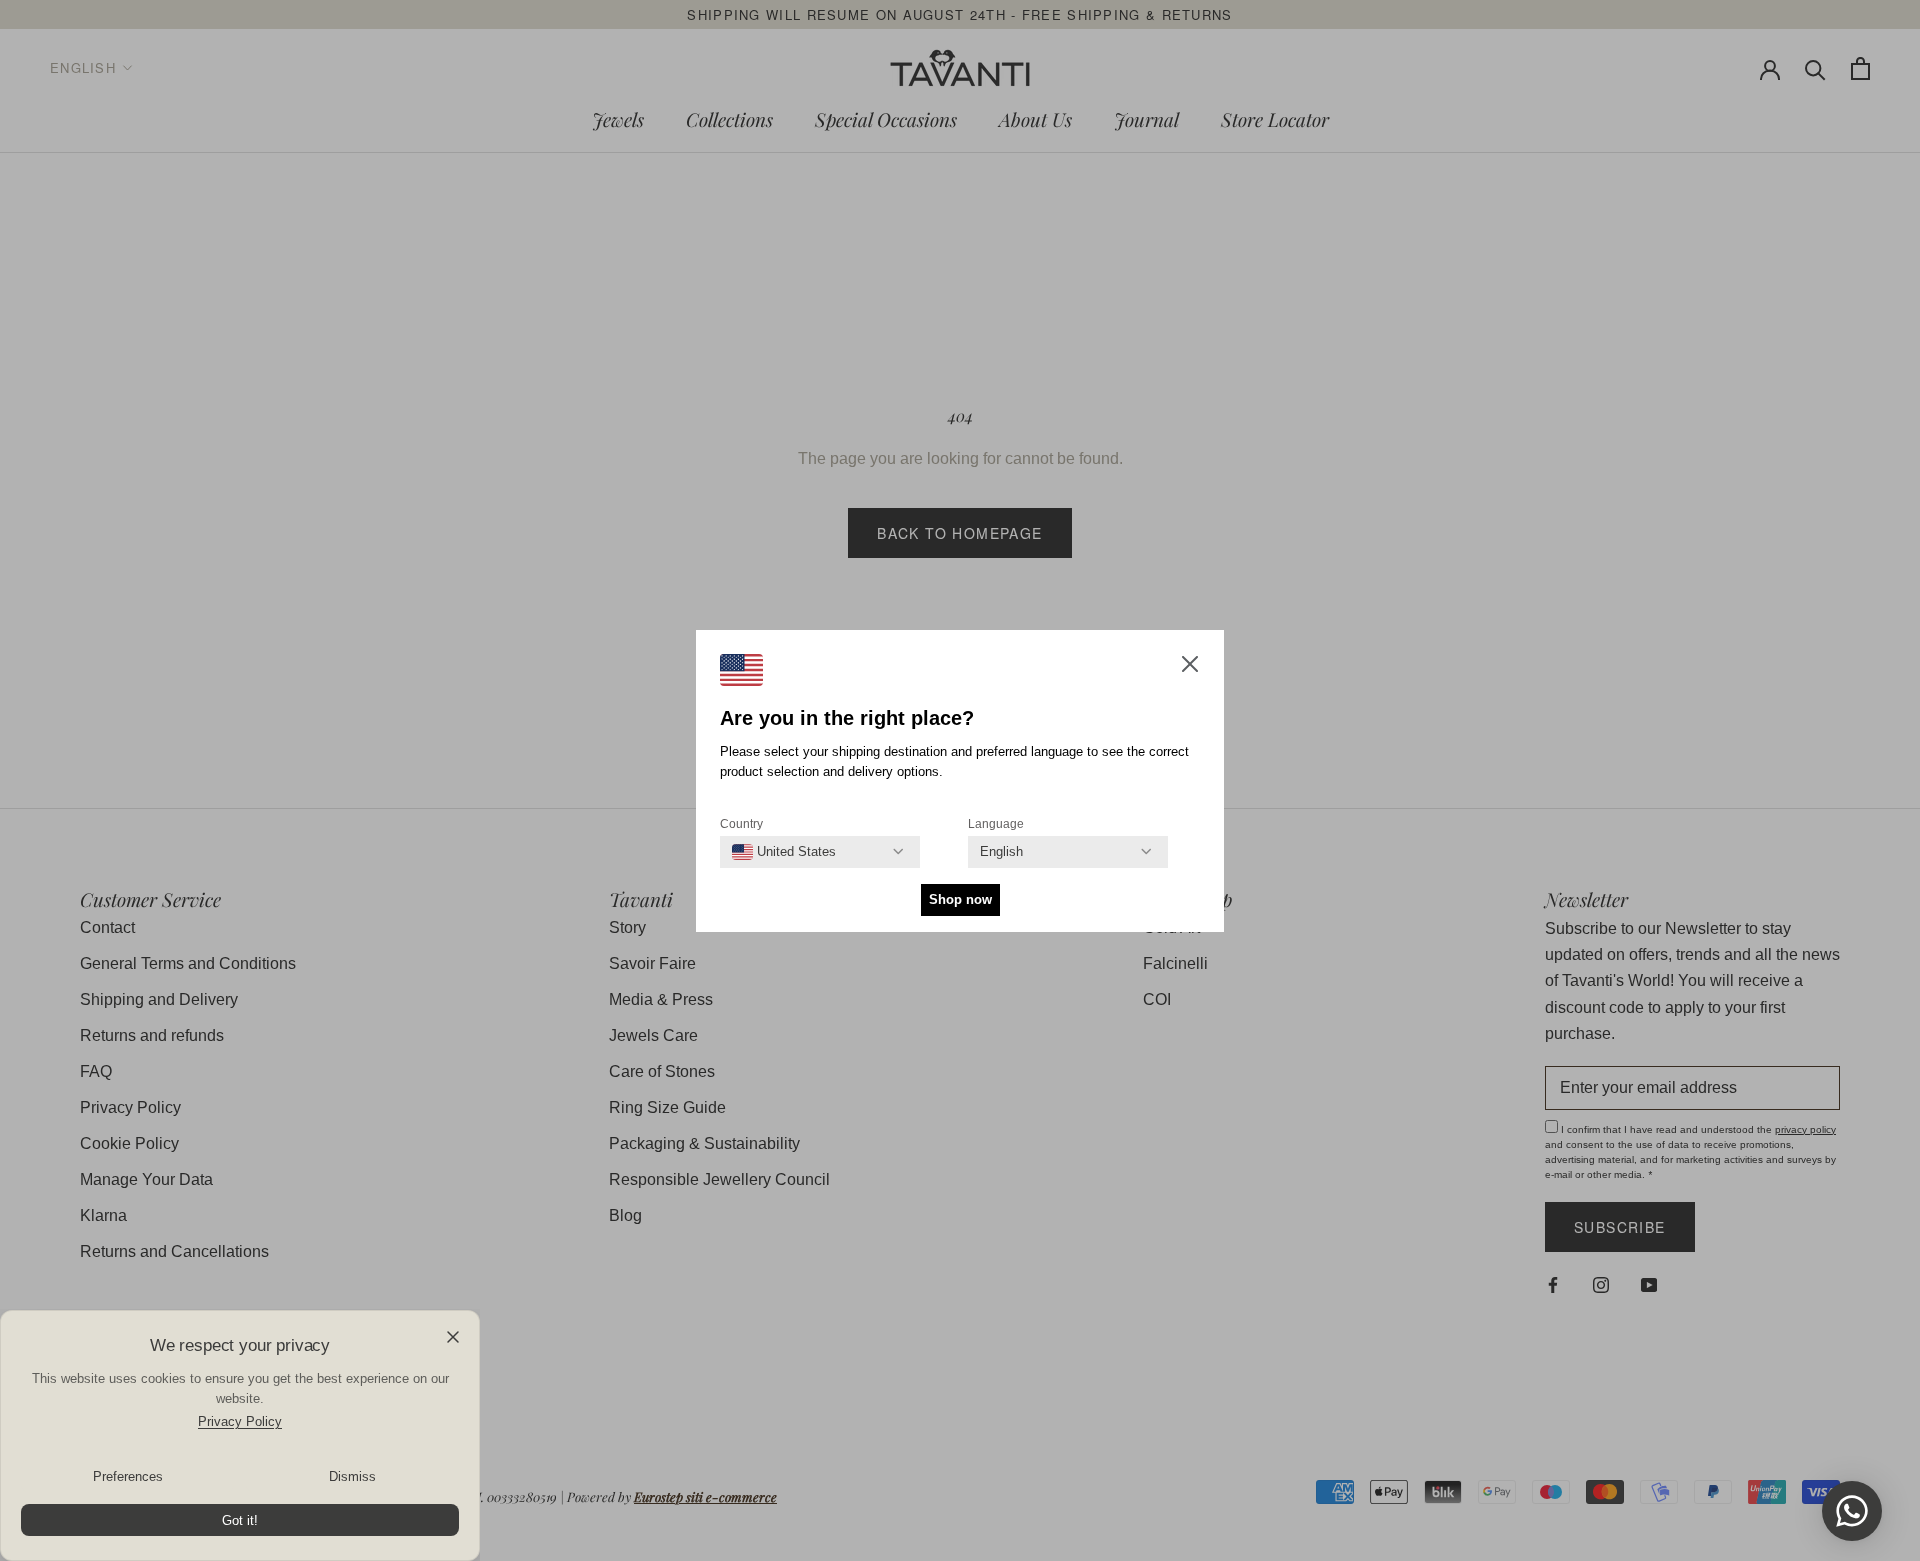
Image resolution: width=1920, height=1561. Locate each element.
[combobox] (784, 852)
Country (741, 824)
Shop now (960, 899)
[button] (1190, 668)
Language (996, 824)
